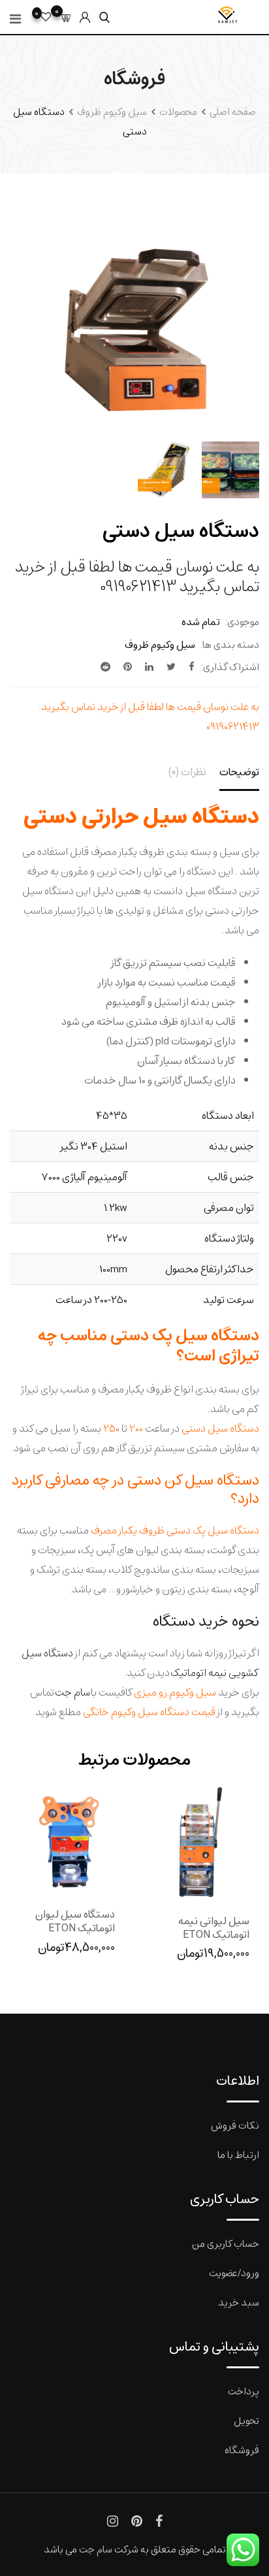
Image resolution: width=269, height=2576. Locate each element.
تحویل (246, 2420)
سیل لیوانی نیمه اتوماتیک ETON (214, 1927)
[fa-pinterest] (128, 667)
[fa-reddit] (105, 667)
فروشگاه (242, 2450)
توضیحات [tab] (239, 772)
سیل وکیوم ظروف (160, 644)
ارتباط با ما (238, 2154)
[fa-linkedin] (149, 667)
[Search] (104, 17)
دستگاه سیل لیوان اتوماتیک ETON (75, 1921)
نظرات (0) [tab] (187, 772)
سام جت (72, 1692)
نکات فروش (235, 2125)
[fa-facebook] (192, 667)
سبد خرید (239, 2302)
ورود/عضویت (234, 2273)
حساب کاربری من (226, 2243)
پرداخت (244, 2391)
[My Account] (85, 17)
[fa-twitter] (171, 667)
